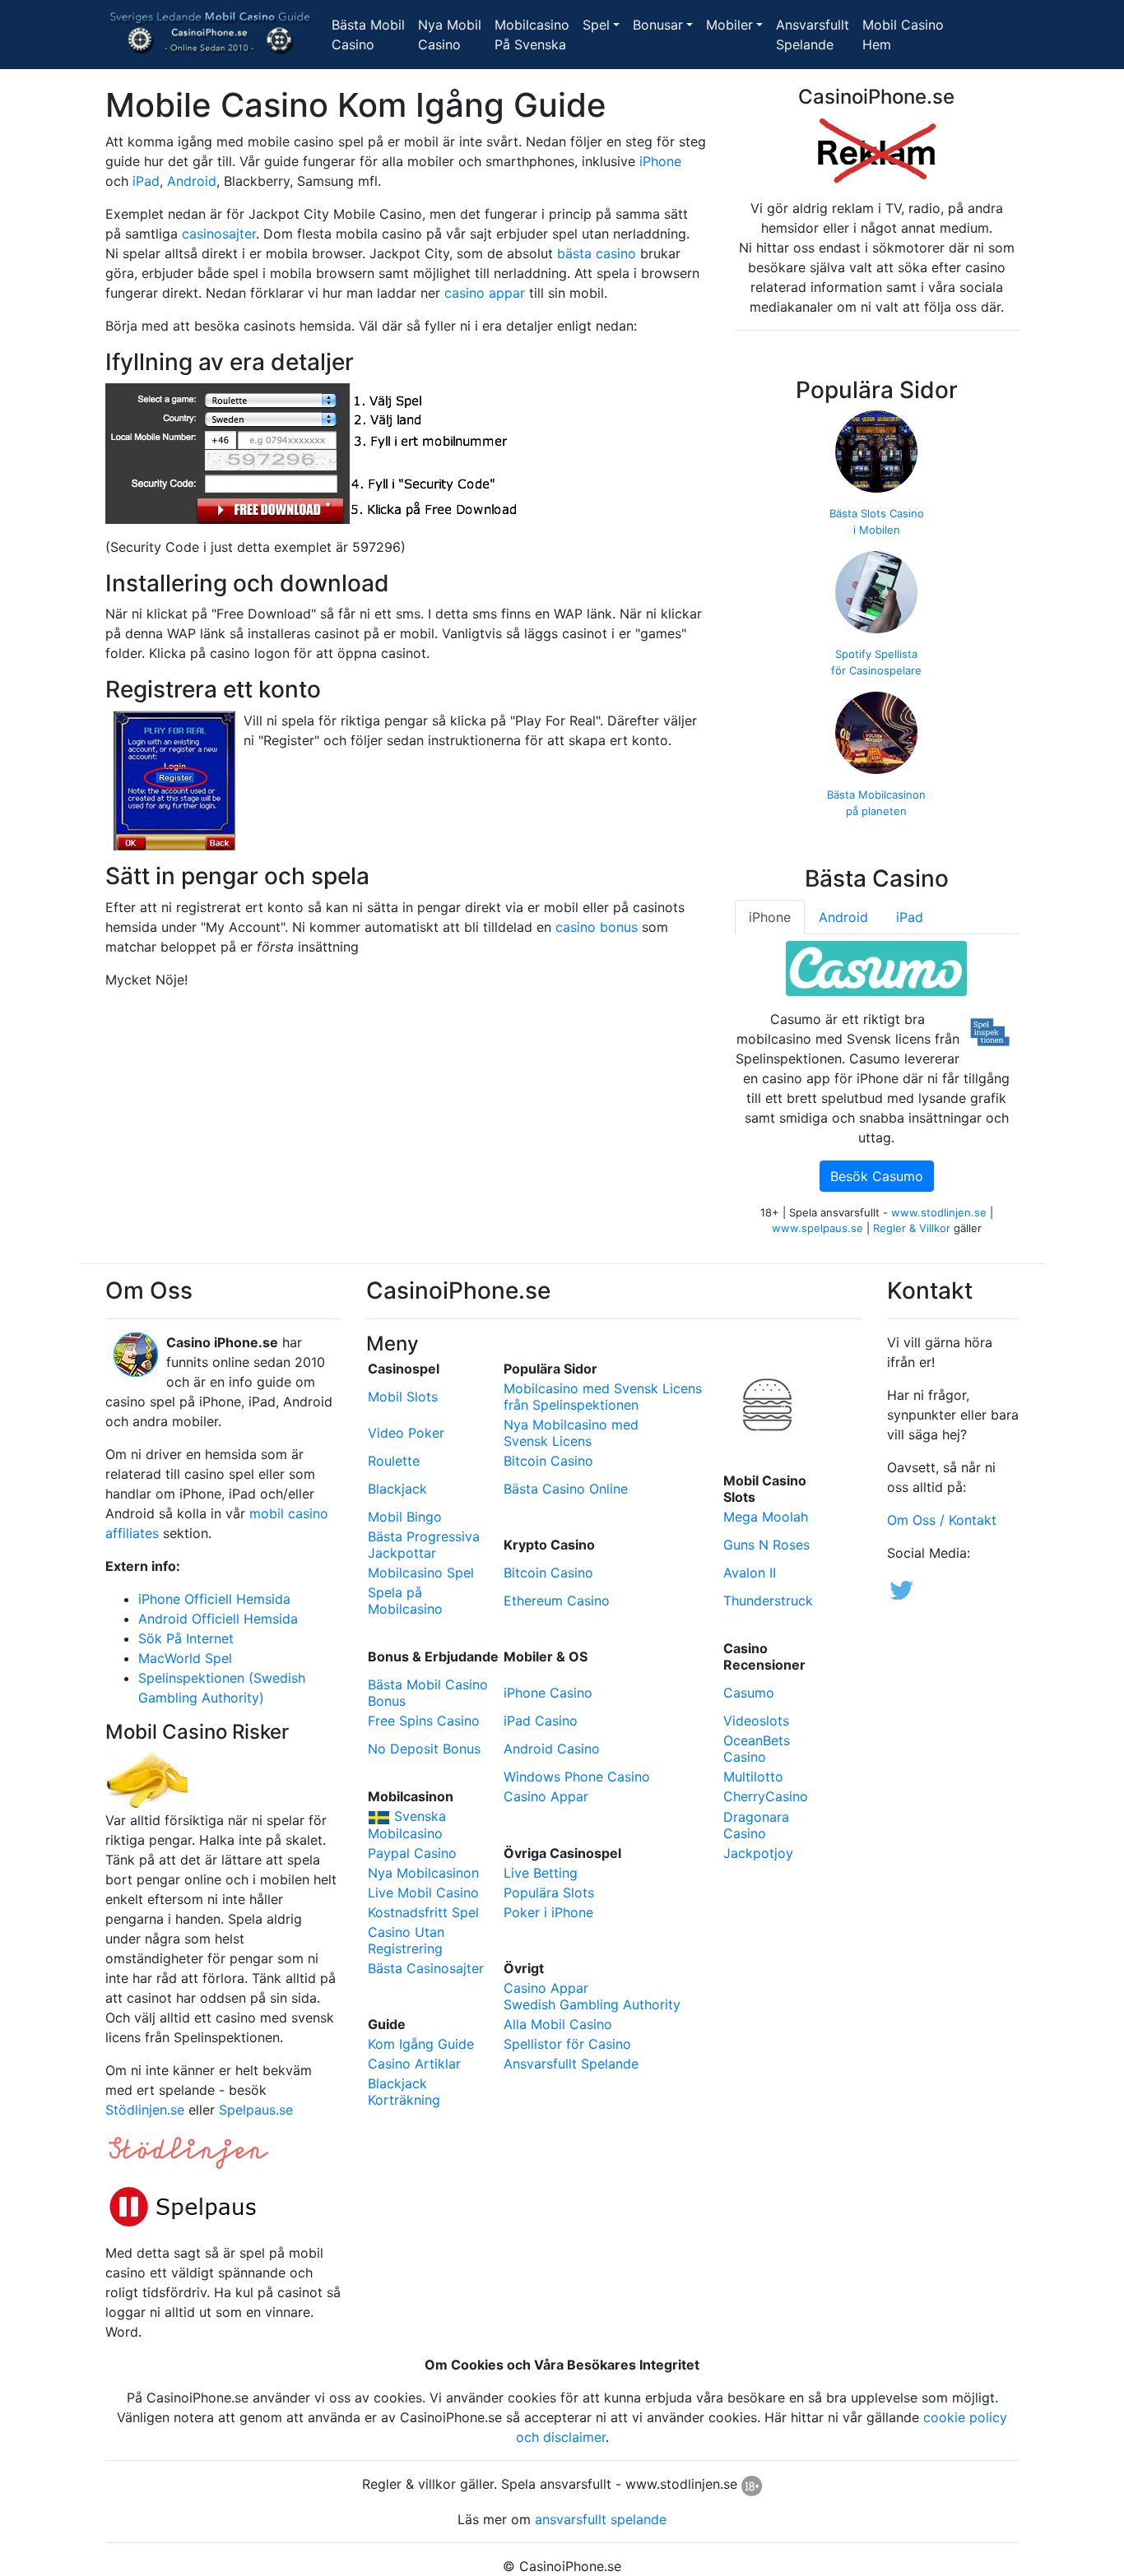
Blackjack (397, 1489)
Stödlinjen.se (145, 2110)
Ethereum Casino (557, 1601)
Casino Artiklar (414, 2064)
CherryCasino (766, 1796)
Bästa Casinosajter (426, 1968)
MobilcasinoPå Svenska (535, 35)
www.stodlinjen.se (939, 1212)
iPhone (660, 161)
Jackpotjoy (758, 1853)
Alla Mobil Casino (558, 2024)
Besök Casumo (877, 1176)
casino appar (485, 293)
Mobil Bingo (405, 1517)
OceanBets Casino (757, 1749)
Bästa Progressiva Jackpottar (424, 1545)
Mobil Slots (403, 1397)
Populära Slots (549, 1893)
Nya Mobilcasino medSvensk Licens (571, 1433)
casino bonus (597, 927)
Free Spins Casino (424, 1721)
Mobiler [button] (729, 25)
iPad (146, 181)
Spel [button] (596, 25)
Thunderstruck (768, 1601)
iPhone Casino (548, 1693)
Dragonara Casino (756, 1825)
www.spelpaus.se (817, 1228)
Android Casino (552, 1749)
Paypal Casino (412, 1853)
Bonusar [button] (658, 25)
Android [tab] (843, 917)
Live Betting (541, 1873)
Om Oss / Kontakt (942, 1520)
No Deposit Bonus (424, 1749)
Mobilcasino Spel (421, 1573)
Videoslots (756, 1721)
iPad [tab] (910, 917)
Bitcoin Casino (548, 1461)
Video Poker (406, 1433)
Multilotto (753, 1777)
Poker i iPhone (548, 1912)
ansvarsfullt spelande (601, 2519)
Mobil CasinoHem (904, 35)
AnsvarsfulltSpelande (816, 35)
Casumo (749, 1693)
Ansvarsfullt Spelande (571, 2064)
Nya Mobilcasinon (423, 1873)
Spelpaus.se (256, 2110)
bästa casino (597, 253)
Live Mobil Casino (423, 1893)
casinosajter (219, 234)
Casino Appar (546, 1796)
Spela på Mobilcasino (405, 1601)
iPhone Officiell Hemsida (214, 1599)
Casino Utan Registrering (406, 1940)
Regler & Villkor (912, 1228)
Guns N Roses (766, 1545)
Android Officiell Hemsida (218, 1619)
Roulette (394, 1461)
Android (192, 181)
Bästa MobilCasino (372, 35)
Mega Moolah (766, 1517)
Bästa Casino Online (566, 1489)
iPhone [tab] (770, 917)
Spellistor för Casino (567, 2044)
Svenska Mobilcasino (407, 1825)
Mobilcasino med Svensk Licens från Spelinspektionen (603, 1397)
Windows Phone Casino (577, 1777)
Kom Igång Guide (421, 2044)
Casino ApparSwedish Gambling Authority (592, 1996)
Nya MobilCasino (453, 35)
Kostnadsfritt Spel (423, 1912)
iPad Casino (541, 1721)
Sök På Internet (186, 1638)
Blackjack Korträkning (404, 2092)
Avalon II (750, 1573)
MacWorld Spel (185, 1658)
